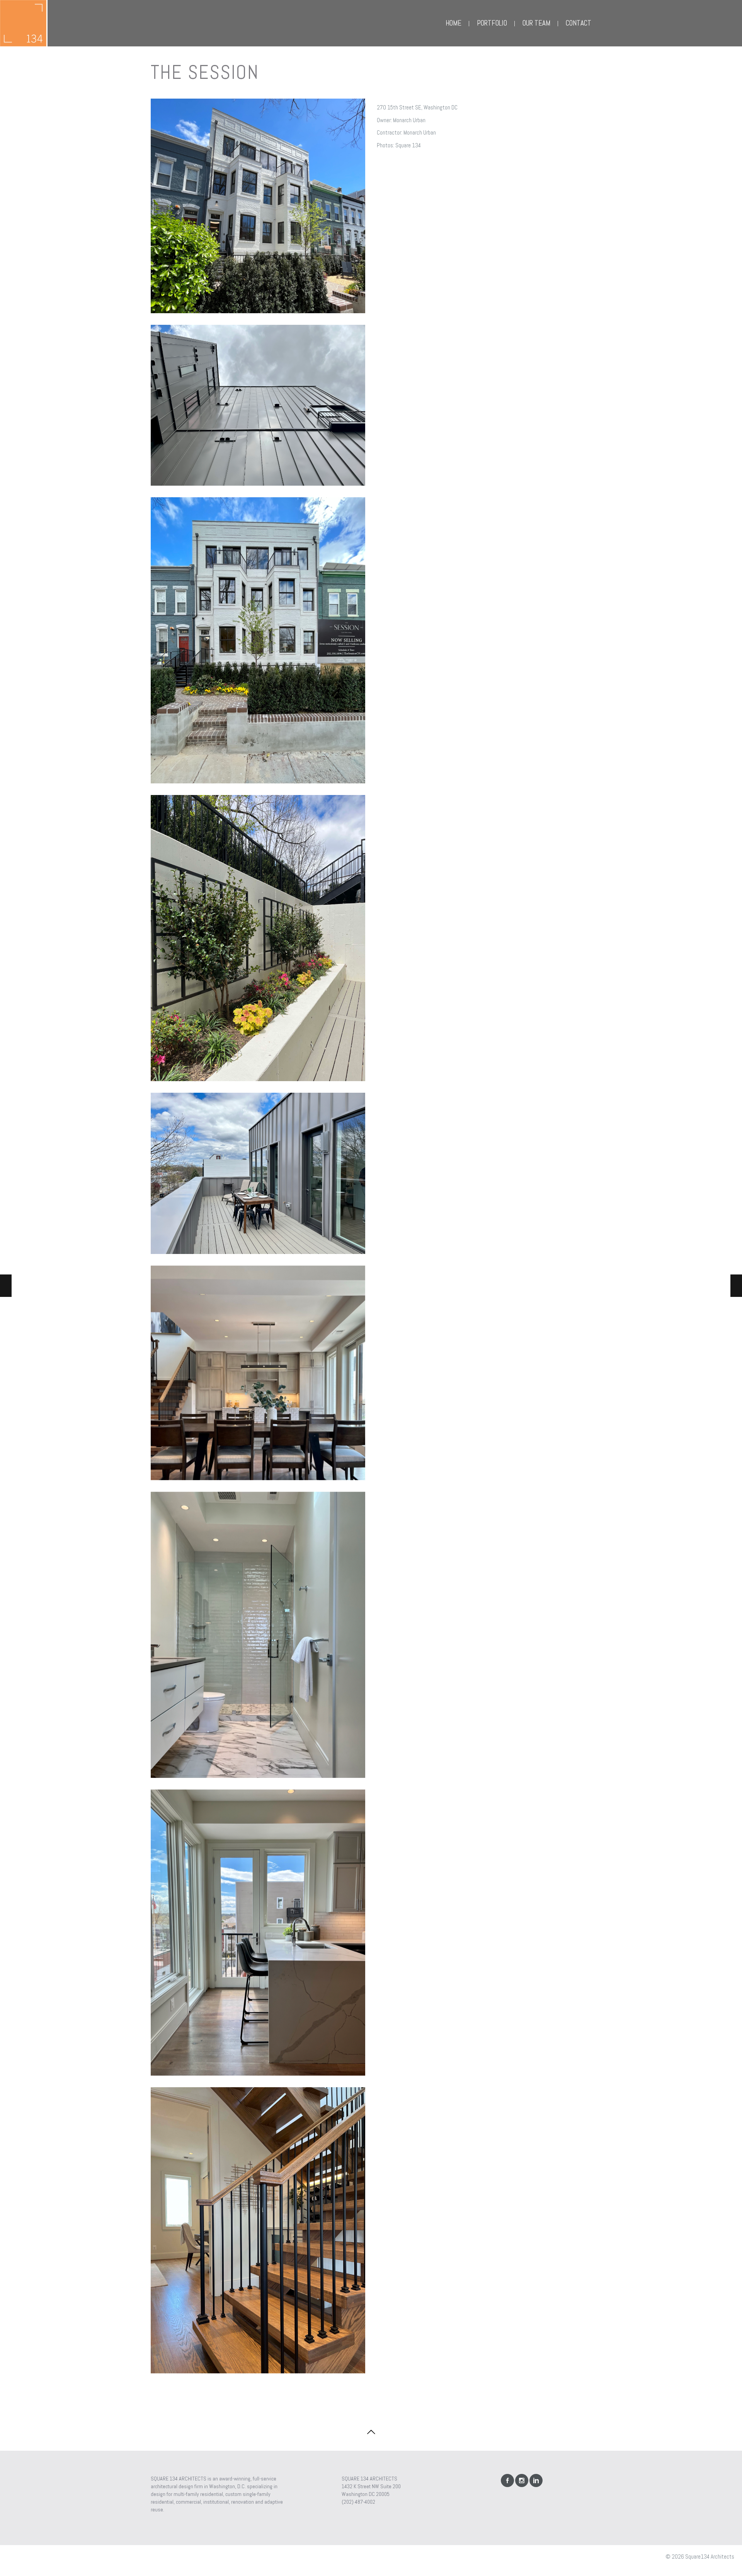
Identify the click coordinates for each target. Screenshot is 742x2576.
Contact (579, 23)
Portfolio (492, 23)
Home (454, 23)
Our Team (536, 23)
